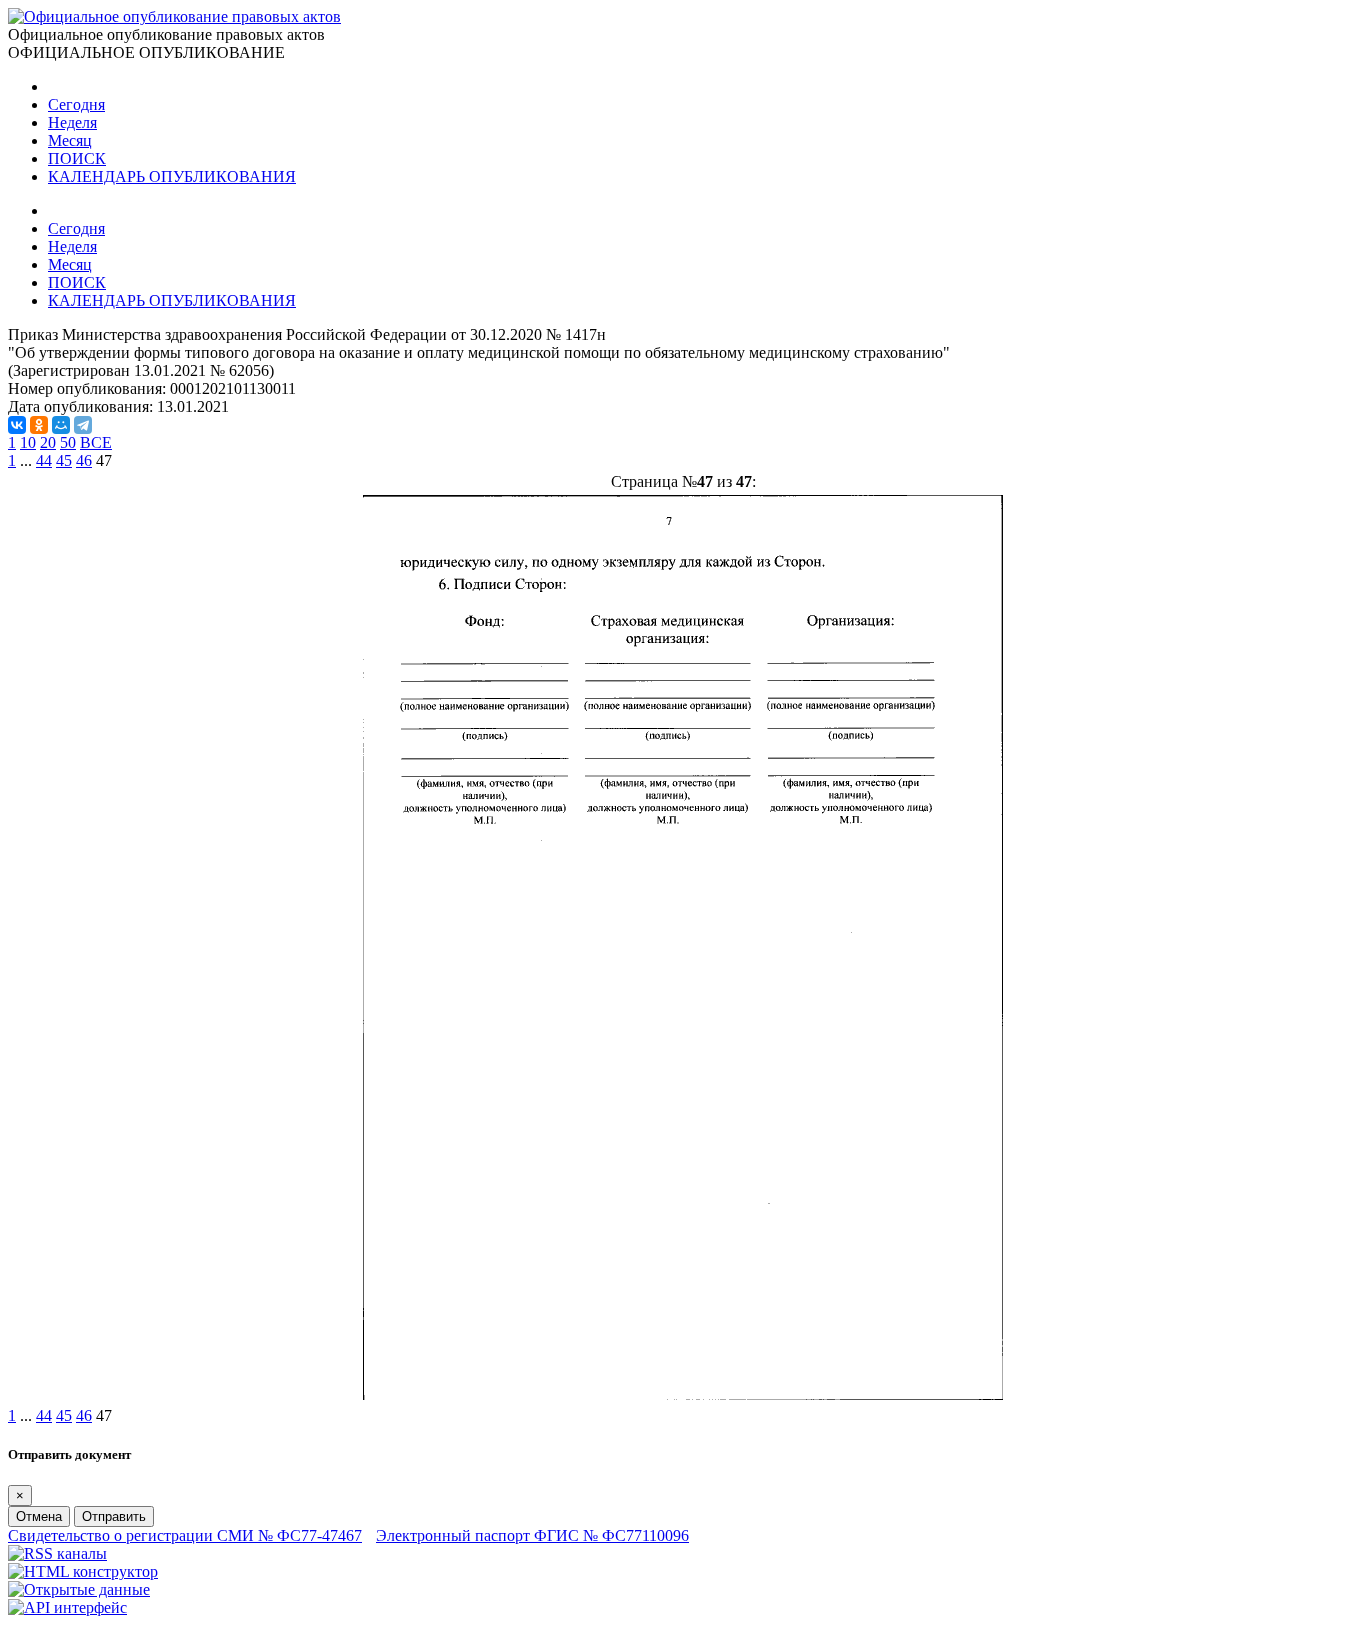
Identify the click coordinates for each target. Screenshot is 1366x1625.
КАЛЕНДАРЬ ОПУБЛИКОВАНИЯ (172, 176)
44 (44, 460)
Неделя (72, 122)
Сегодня (76, 104)
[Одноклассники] (39, 425)
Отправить (114, 1516)
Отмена (39, 1516)
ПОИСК (77, 158)
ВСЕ (96, 442)
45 (64, 460)
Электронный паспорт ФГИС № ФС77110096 (532, 1535)
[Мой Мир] (61, 425)
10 (28, 442)
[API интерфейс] (67, 1607)
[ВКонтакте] (17, 425)
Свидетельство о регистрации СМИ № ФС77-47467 (185, 1535)
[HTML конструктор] (83, 1571)
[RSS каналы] (57, 1553)
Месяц (70, 140)
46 (84, 460)
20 (48, 442)
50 (68, 442)
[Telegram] (83, 425)
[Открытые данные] (79, 1589)
